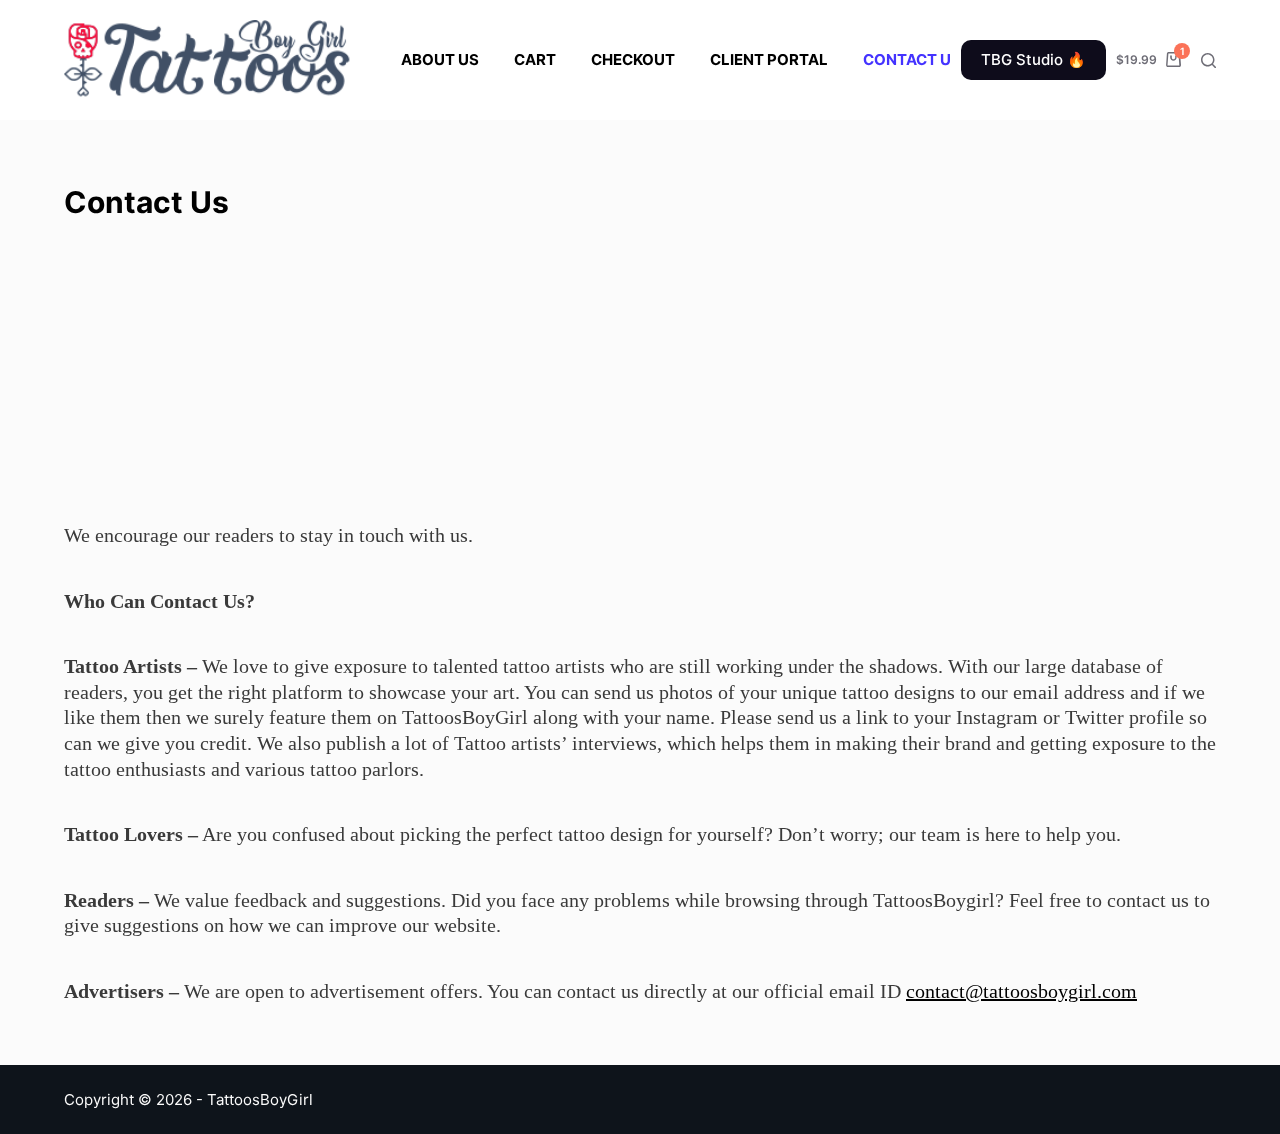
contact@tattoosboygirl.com (1021, 991)
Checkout (633, 59)
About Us (440, 59)
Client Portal (769, 59)
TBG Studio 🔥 (1033, 59)
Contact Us (912, 59)
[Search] (1208, 60)
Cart (535, 59)
